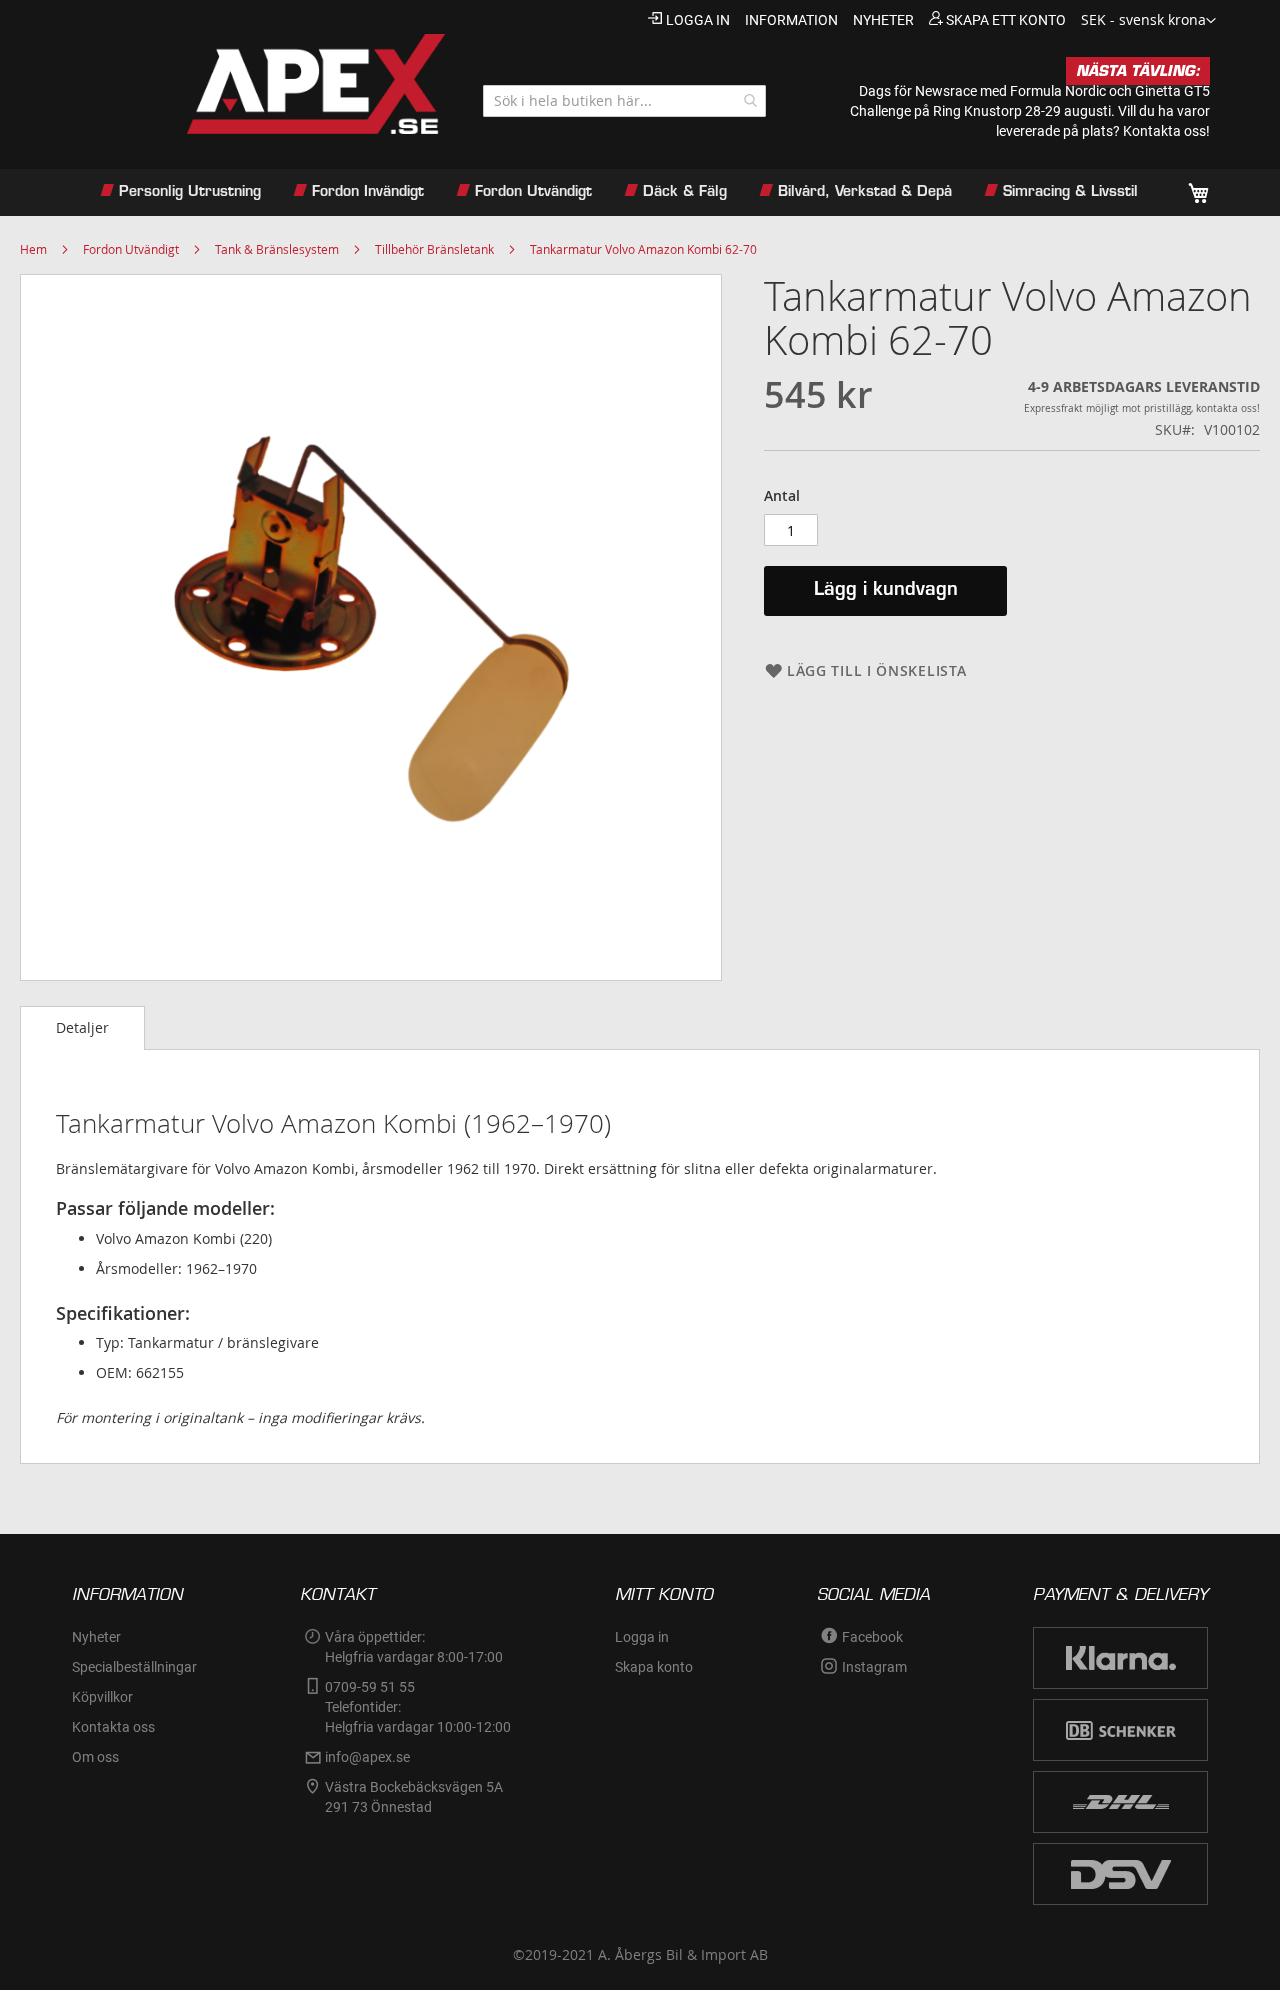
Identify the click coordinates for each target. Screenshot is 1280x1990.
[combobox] (624, 101)
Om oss (95, 1757)
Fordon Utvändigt (131, 249)
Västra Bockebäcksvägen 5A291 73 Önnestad (414, 1797)
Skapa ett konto (1006, 20)
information (791, 20)
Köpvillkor (102, 1697)
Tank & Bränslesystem (277, 249)
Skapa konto (654, 1667)
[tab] (82, 1028)
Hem (33, 249)
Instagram (874, 1667)
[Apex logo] (258, 84)
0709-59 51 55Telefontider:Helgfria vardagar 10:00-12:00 (418, 1707)
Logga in (698, 20)
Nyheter (96, 1637)
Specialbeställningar (134, 1667)
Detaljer (82, 1027)
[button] (1148, 21)
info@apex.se (367, 1757)
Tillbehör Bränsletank (434, 249)
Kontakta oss (113, 1727)
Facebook (872, 1637)
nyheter (883, 20)
